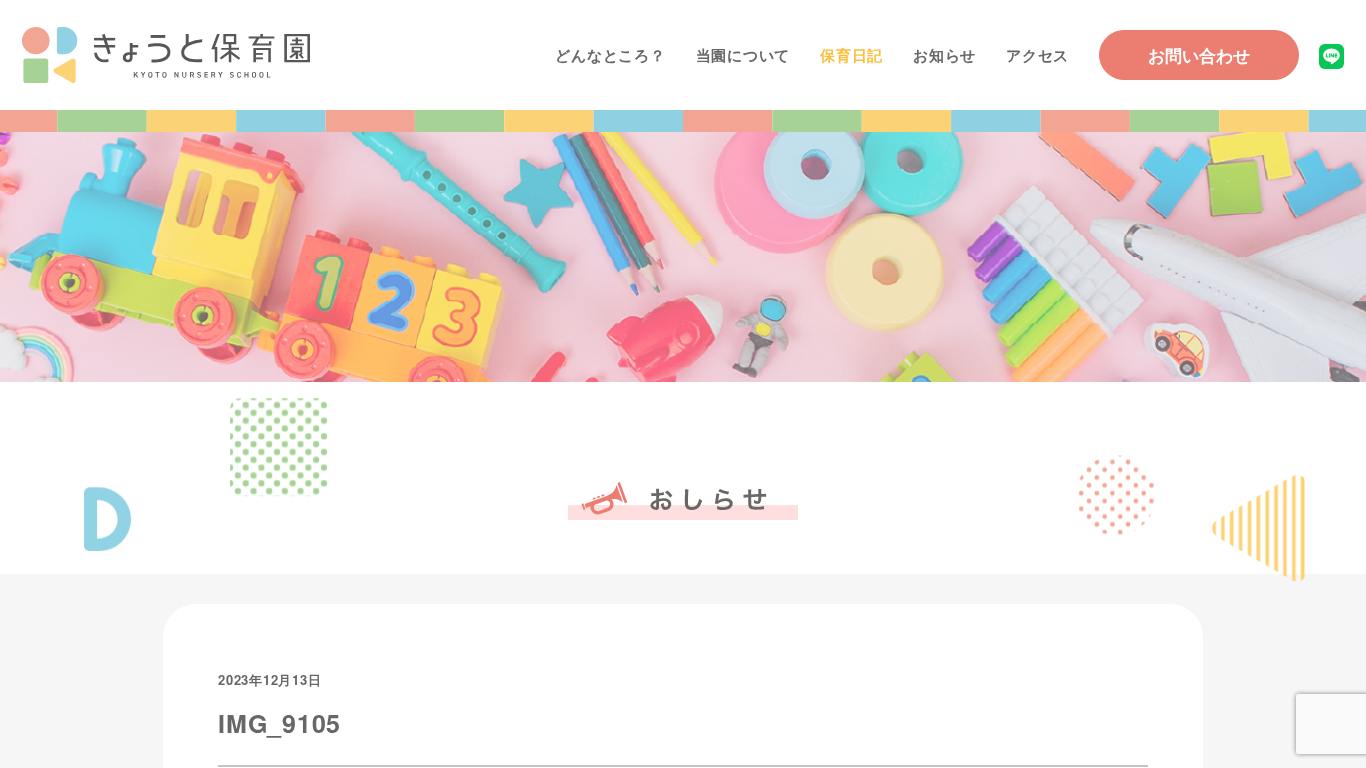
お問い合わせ (1199, 55)
